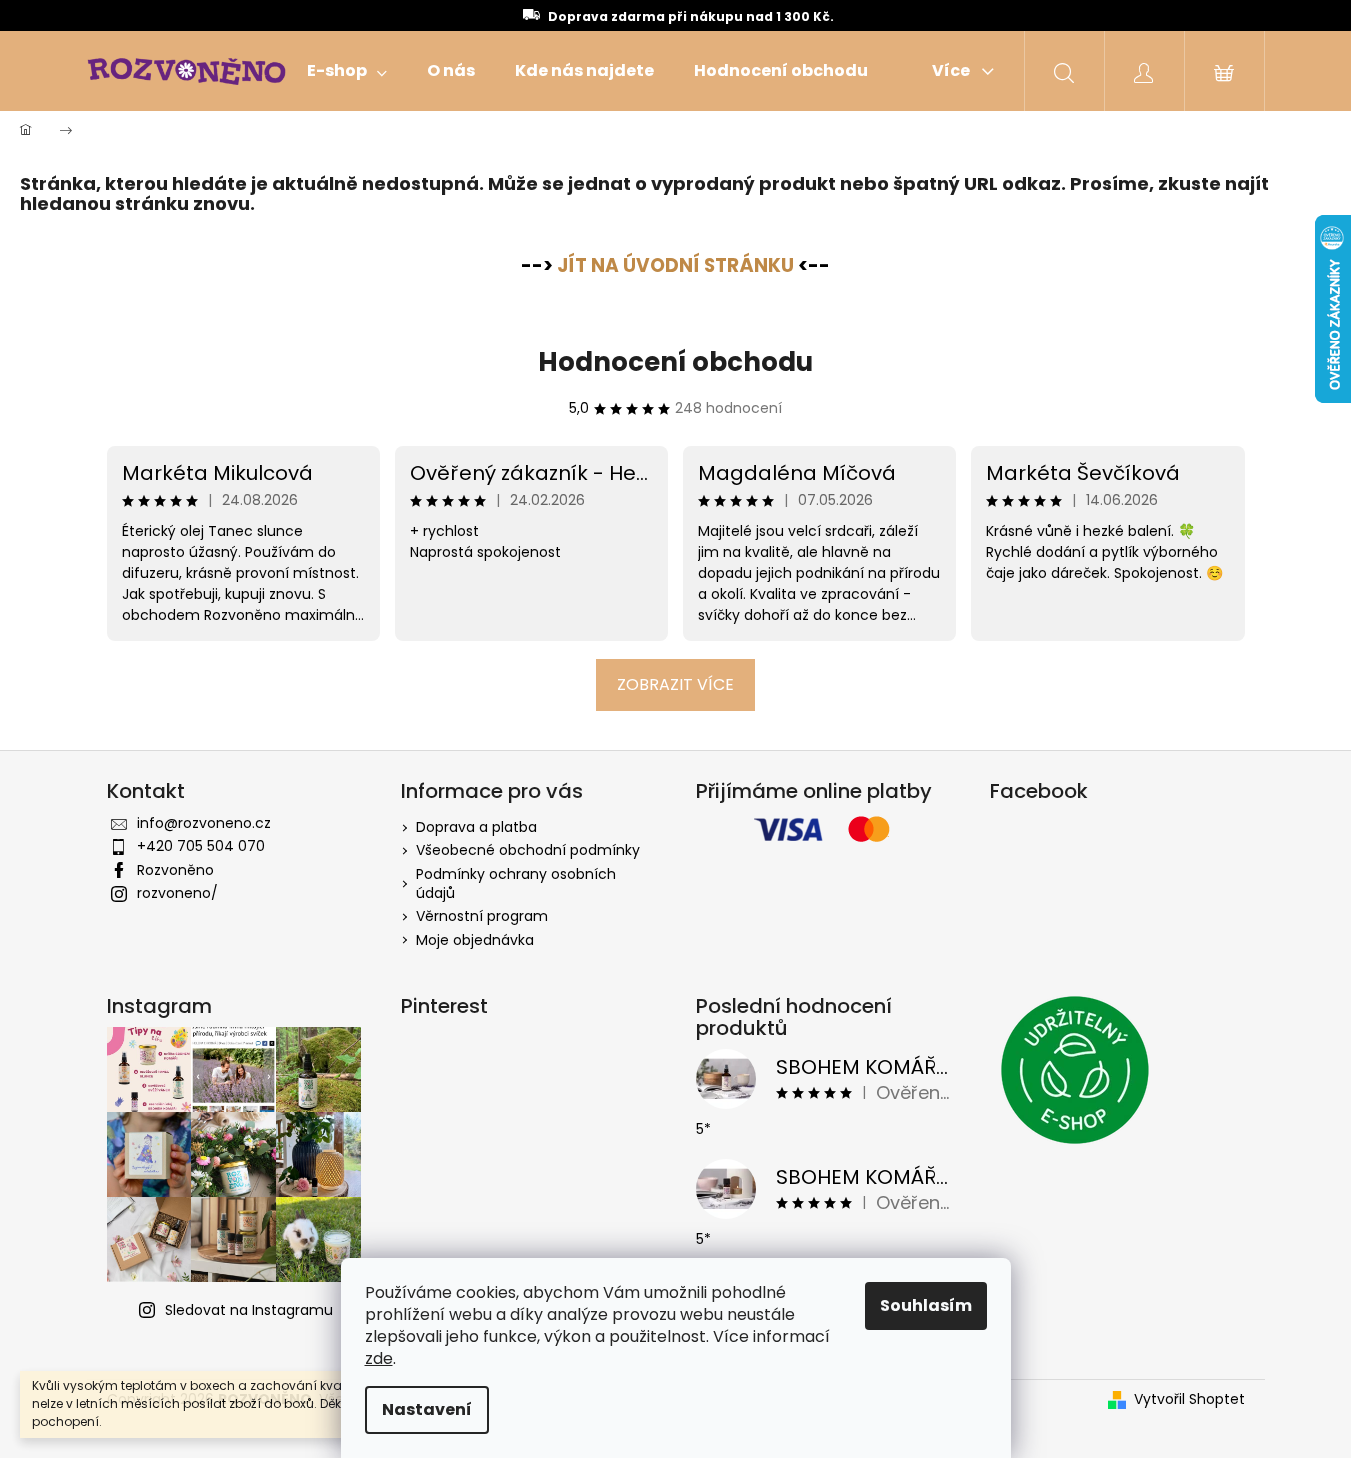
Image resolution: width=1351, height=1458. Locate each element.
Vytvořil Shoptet (1189, 1399)
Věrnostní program (482, 916)
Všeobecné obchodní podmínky (528, 850)
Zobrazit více (675, 684)
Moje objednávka (475, 940)
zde (379, 1358)
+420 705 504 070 (201, 846)
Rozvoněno (175, 870)
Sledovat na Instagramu (249, 1310)
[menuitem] (347, 71)
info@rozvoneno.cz (204, 823)
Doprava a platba (476, 827)
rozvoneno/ (177, 893)
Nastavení (427, 1409)
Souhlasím (926, 1305)
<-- (693, 265)
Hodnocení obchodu (675, 362)
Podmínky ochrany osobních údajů (516, 883)
